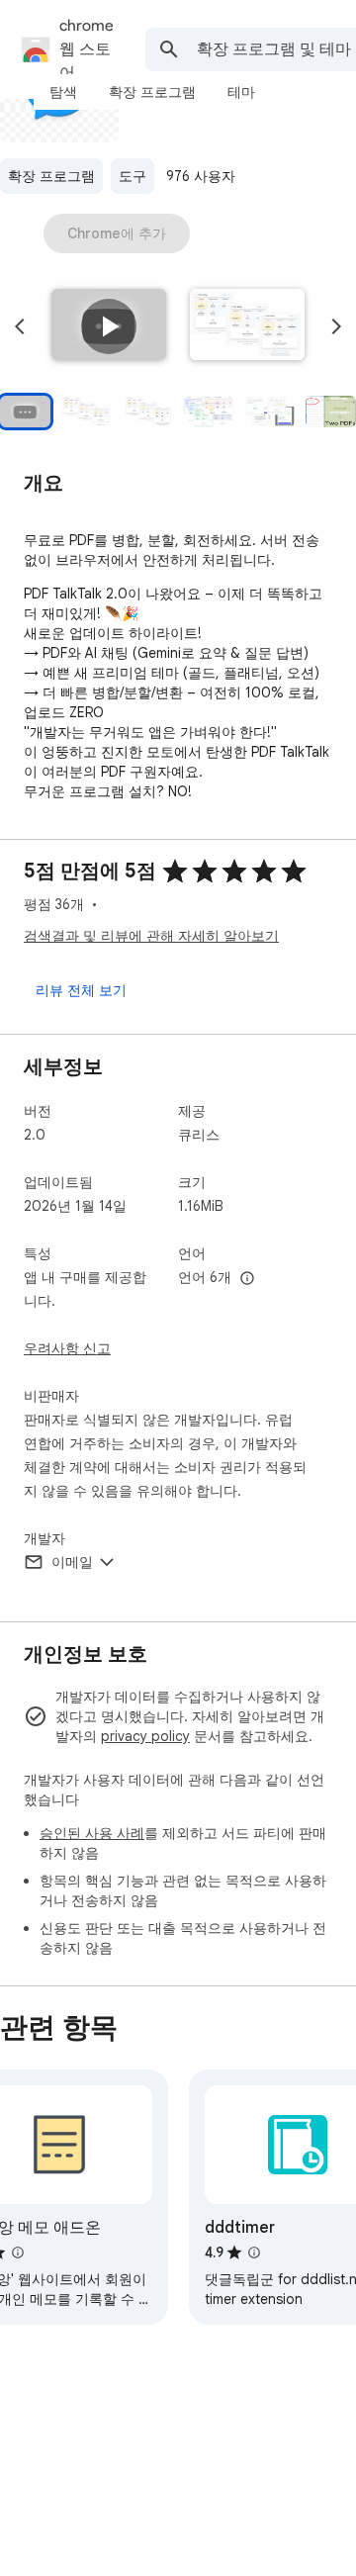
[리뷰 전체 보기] (81, 990)
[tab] (63, 92)
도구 (133, 176)
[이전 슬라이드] (20, 326)
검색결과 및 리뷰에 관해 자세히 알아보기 (151, 936)
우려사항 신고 (67, 1348)
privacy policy (145, 1736)
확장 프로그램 (51, 176)
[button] (109, 326)
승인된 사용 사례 (92, 1833)
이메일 (72, 1562)
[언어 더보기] (247, 1279)
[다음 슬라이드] (336, 326)
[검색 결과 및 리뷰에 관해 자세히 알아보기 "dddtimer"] (254, 2253)
